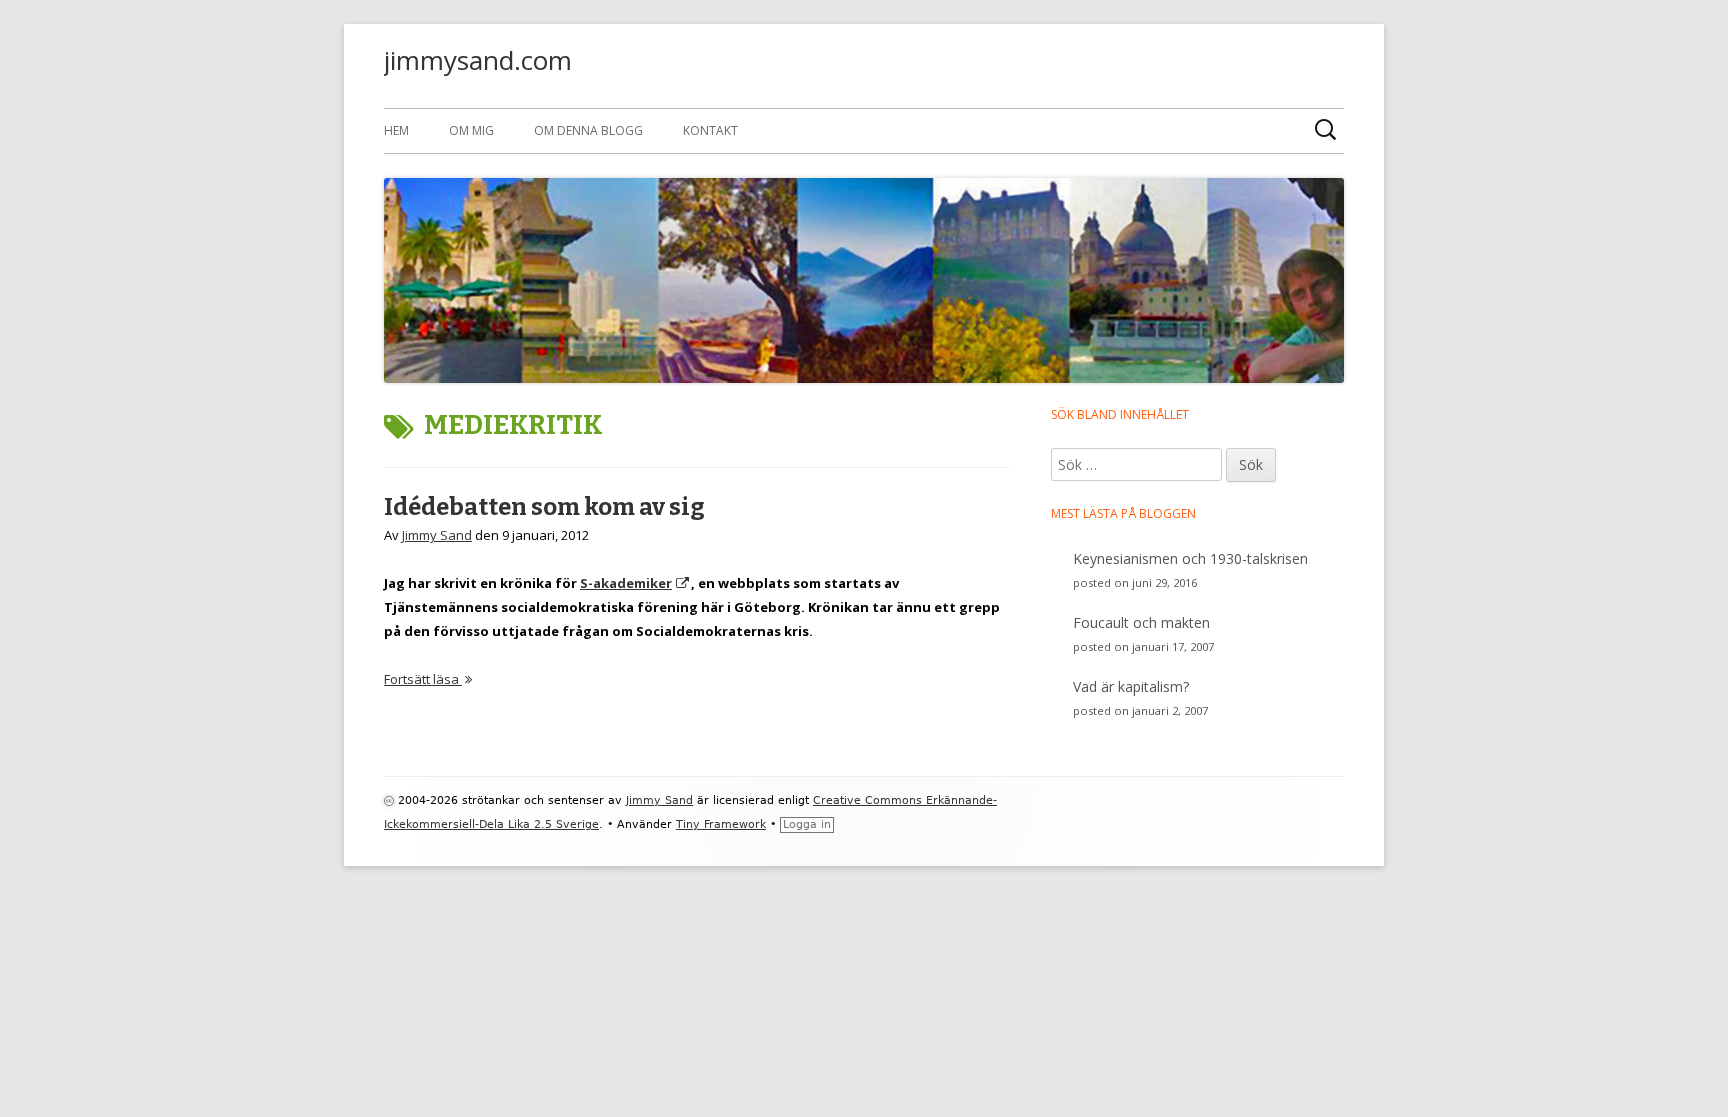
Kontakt (710, 130)
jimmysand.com (478, 60)
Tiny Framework (721, 824)
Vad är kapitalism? (1131, 686)
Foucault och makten (1141, 622)
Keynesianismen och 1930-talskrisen (1190, 558)
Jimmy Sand (437, 535)
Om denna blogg (588, 130)
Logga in (807, 824)
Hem (396, 130)
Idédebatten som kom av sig (544, 507)
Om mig (471, 130)
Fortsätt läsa (428, 679)
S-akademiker (635, 583)
